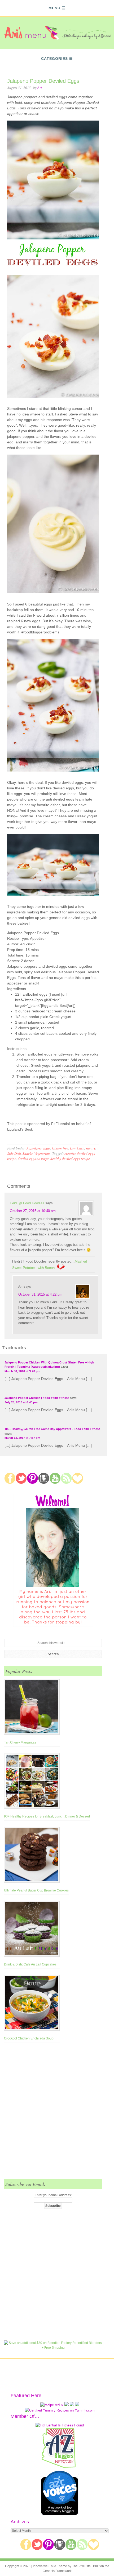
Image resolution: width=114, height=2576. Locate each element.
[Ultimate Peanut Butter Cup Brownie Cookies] (36, 1856)
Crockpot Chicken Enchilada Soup (29, 2038)
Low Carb (77, 1148)
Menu (54, 8)
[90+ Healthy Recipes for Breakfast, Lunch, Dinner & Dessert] (47, 1782)
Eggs (47, 1148)
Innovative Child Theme (50, 2566)
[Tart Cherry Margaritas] (32, 1708)
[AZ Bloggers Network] (60, 2467)
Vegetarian (42, 1153)
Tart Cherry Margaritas (20, 1742)
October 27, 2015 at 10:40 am (33, 1211)
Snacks (28, 1153)
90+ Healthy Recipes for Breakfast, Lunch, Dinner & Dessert (47, 1816)
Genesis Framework (57, 2571)
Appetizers (34, 1148)
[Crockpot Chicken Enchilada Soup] (32, 2004)
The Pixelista (81, 2566)
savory (91, 1148)
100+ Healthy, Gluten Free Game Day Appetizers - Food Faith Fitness (52, 1429)
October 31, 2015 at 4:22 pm (40, 1294)
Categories (54, 59)
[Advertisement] (57, 2114)
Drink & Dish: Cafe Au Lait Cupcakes (30, 1964)
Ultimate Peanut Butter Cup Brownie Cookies (36, 1890)
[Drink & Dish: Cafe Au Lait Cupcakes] (32, 1930)
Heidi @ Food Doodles (27, 1203)
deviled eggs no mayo (33, 1159)
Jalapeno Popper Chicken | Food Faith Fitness (37, 1398)
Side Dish (14, 1153)
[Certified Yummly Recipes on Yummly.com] (60, 2410)
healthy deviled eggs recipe (70, 1159)
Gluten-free (60, 1148)
